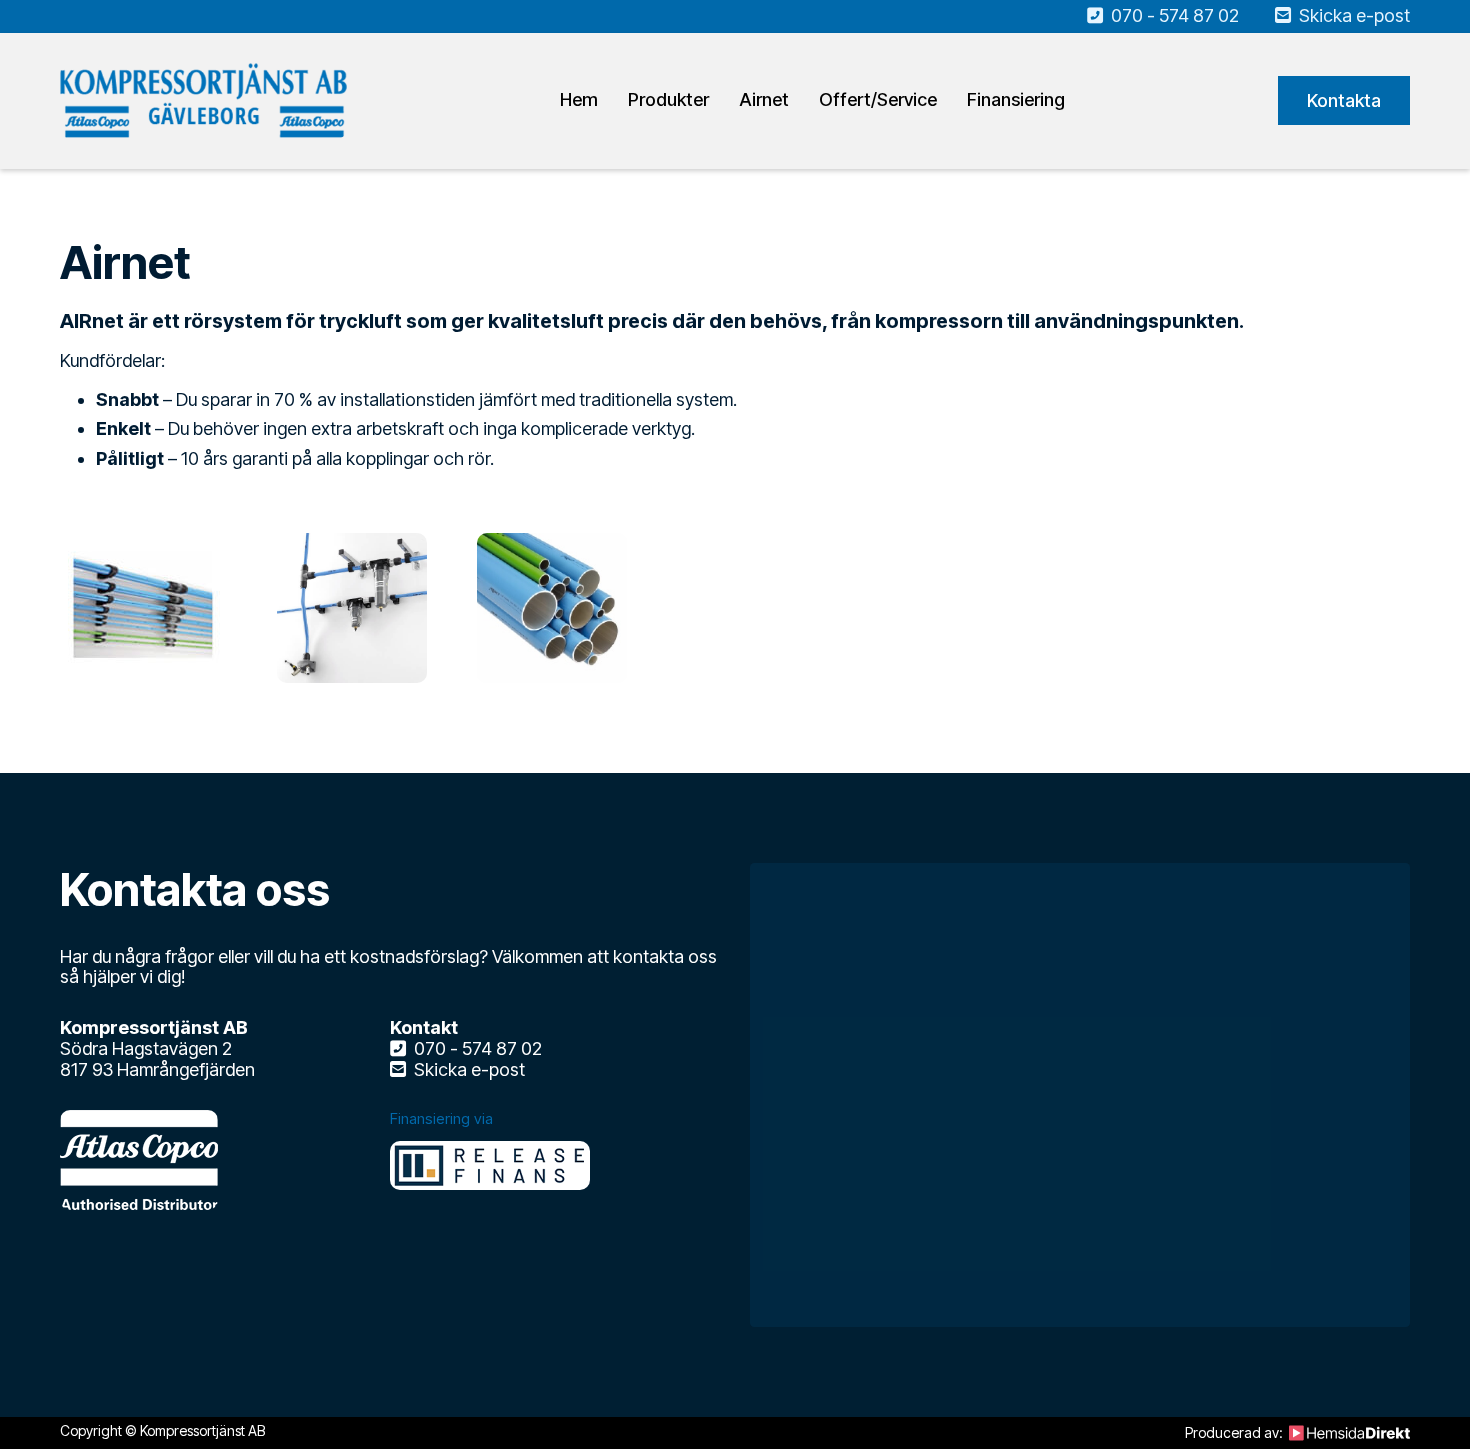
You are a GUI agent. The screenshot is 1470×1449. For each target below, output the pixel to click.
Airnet (764, 99)
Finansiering (1016, 99)
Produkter (668, 99)
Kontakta (1344, 100)
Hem (579, 99)
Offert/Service (878, 99)
